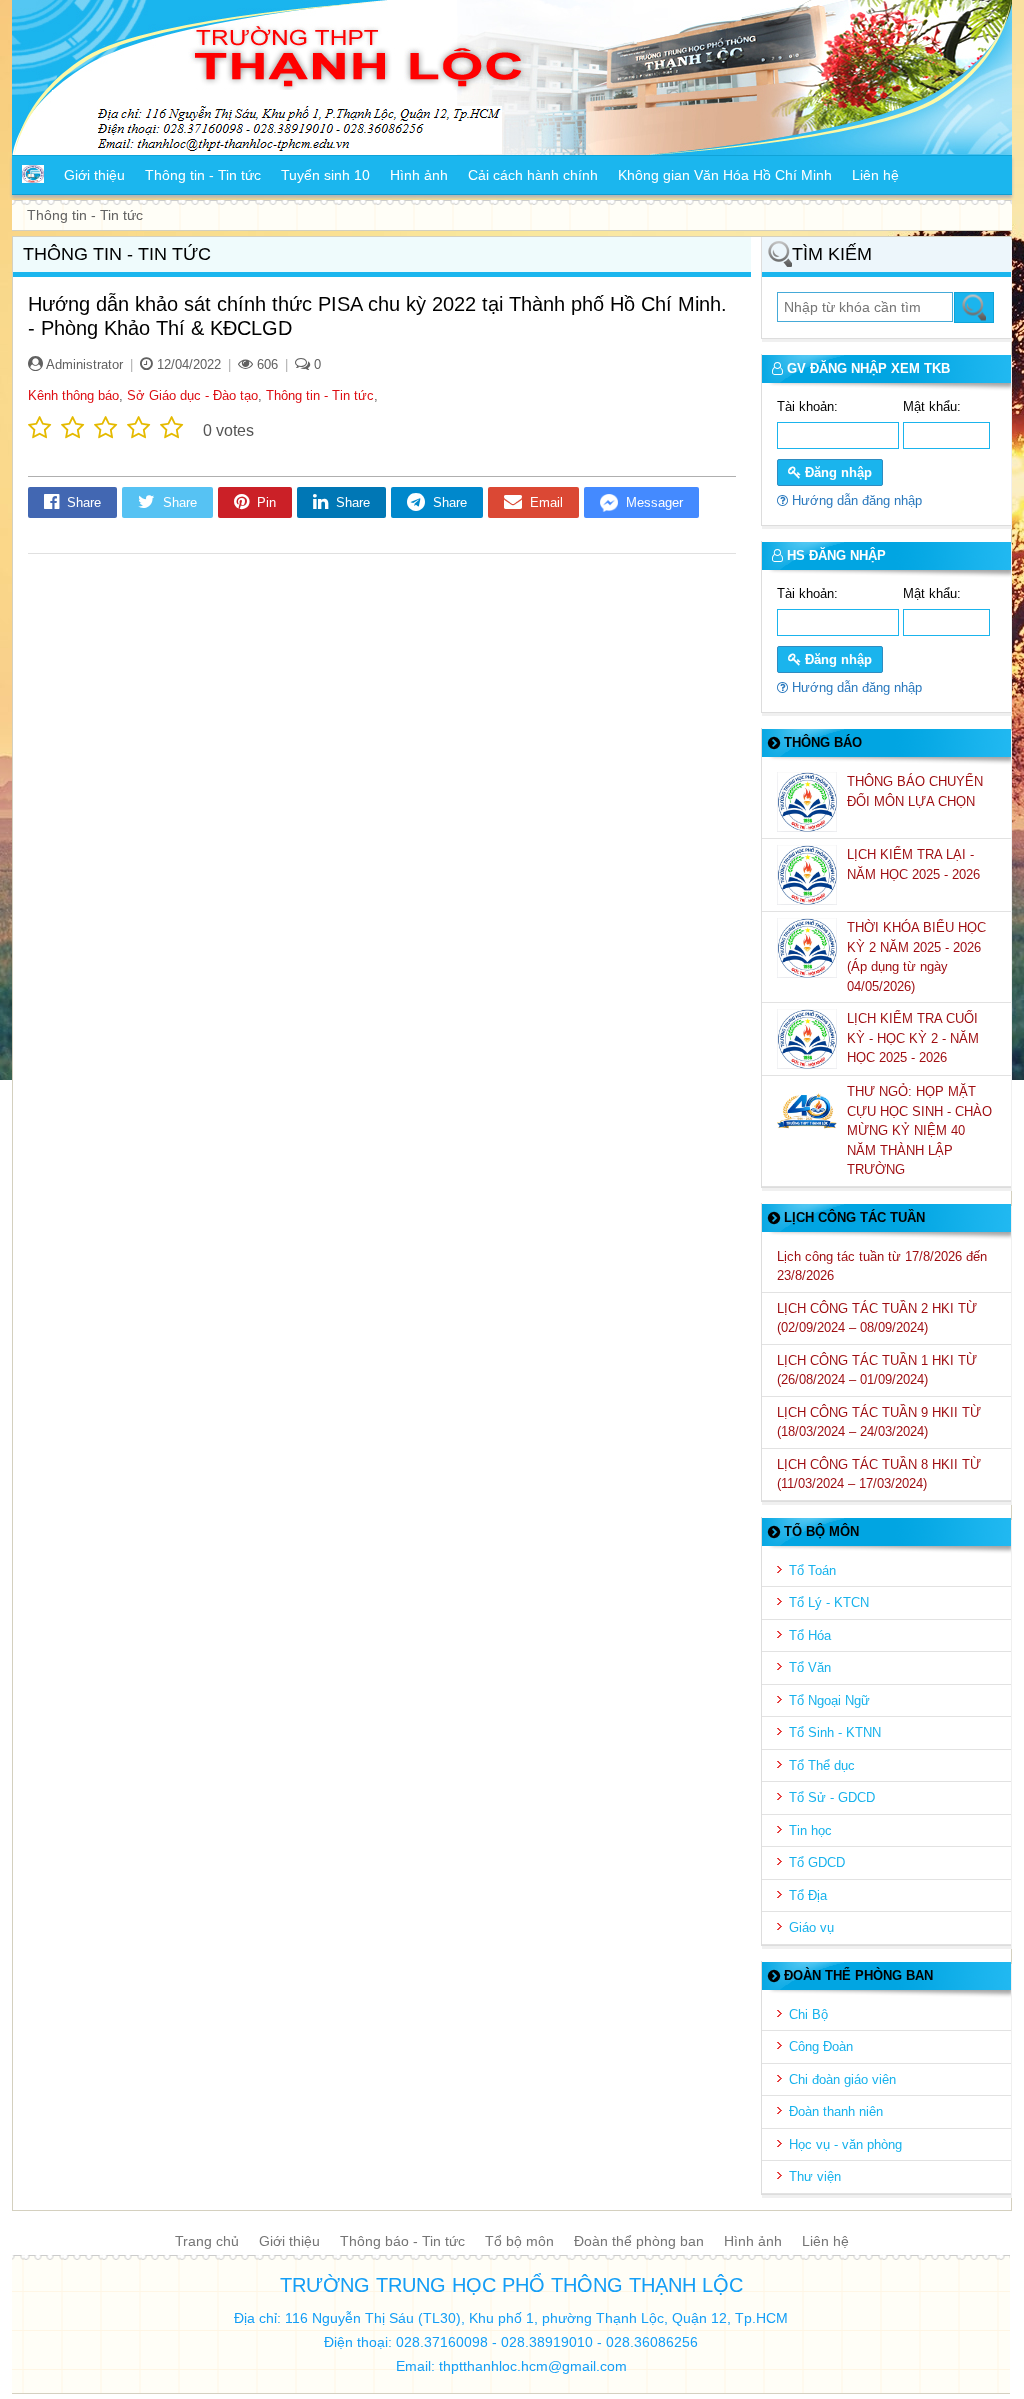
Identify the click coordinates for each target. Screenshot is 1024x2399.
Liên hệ (825, 2241)
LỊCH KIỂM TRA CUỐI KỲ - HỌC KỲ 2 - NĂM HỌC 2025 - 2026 (913, 1038)
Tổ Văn (810, 1667)
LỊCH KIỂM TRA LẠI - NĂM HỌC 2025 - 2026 (915, 864)
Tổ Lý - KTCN (829, 1602)
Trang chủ (207, 2241)
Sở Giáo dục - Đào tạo (192, 395)
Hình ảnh (753, 2241)
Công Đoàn (821, 2046)
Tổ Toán (812, 1570)
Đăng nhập (836, 472)
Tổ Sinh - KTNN (835, 1732)
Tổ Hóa (810, 1635)
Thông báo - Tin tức (402, 2241)
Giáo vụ (811, 1927)
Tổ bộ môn (519, 2241)
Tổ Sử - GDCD (832, 1797)
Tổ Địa (808, 1895)
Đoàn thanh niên (836, 2111)
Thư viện (815, 2176)
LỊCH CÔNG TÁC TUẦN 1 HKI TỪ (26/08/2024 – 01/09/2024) (877, 1370)
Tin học (810, 1830)
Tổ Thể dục (822, 1765)
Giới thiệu (289, 2241)
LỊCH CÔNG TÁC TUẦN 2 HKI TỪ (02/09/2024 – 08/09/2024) (877, 1318)
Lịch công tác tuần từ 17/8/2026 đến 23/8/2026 (882, 1266)
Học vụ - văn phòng (845, 2144)
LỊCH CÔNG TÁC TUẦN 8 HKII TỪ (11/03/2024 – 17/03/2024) (879, 1474)
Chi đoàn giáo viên (842, 2079)
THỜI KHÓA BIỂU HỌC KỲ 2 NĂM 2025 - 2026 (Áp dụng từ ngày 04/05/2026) (916, 957)
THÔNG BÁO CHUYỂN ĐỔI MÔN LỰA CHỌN (915, 791)
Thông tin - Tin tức (320, 395)
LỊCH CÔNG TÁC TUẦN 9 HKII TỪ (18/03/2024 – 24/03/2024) (879, 1422)
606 (265, 364)
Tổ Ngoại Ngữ (829, 1700)
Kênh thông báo (73, 395)
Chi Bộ (808, 2014)
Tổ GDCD (817, 1862)
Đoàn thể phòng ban (639, 2241)
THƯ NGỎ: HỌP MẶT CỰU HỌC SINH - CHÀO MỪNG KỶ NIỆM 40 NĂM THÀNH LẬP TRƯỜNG (919, 1130)
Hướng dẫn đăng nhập (855, 500)
